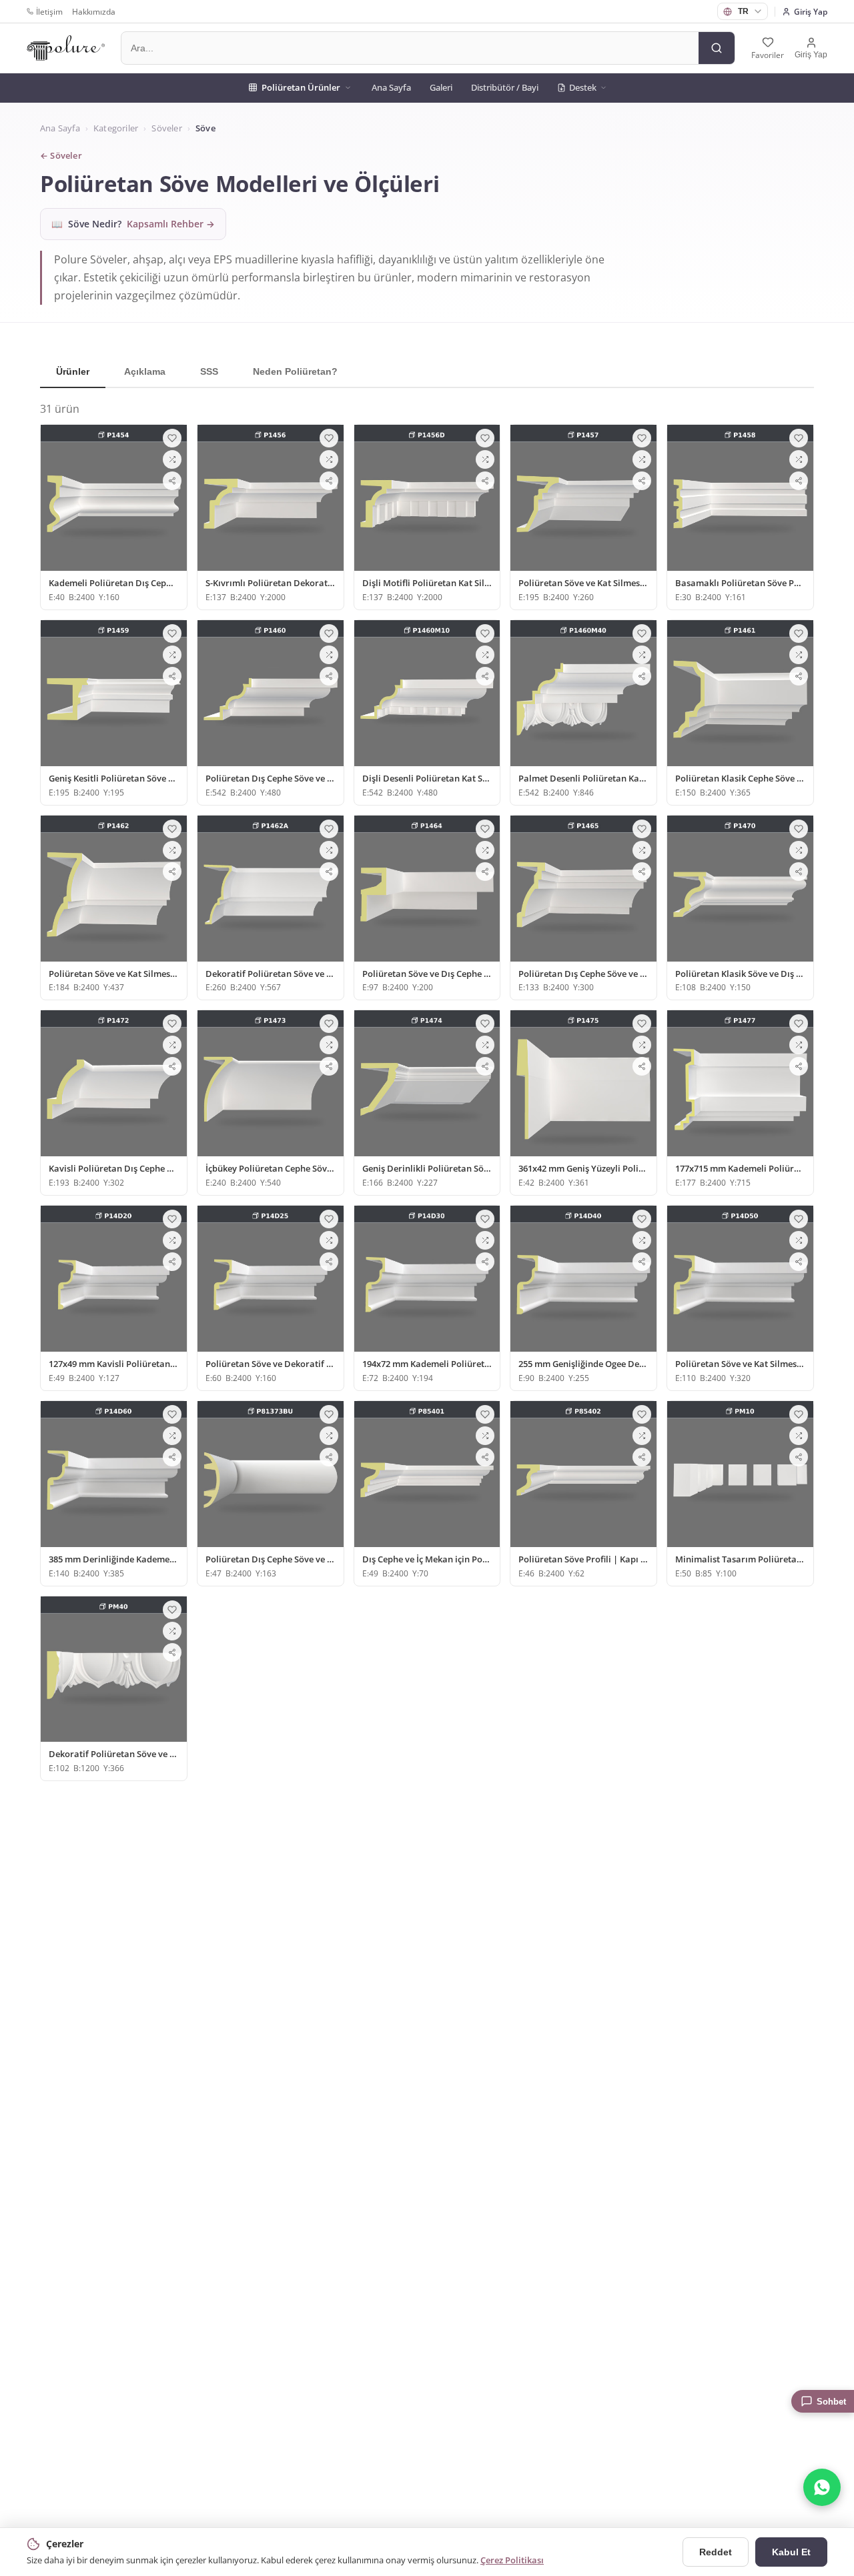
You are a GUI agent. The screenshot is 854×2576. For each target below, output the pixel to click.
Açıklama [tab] (145, 371)
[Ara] (717, 48)
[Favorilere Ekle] (172, 438)
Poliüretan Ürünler (301, 87)
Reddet (716, 2552)
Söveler (166, 128)
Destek (583, 87)
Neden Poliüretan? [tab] (295, 371)
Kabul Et (791, 2552)
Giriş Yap (811, 12)
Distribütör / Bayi (505, 87)
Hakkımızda (94, 12)
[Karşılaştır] (172, 459)
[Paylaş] (172, 481)
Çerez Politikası (512, 2560)
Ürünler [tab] (73, 371)
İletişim (49, 12)
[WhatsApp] (822, 2487)
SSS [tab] (209, 371)
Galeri (441, 87)
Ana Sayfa (391, 87)
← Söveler (61, 156)
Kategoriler (116, 128)
